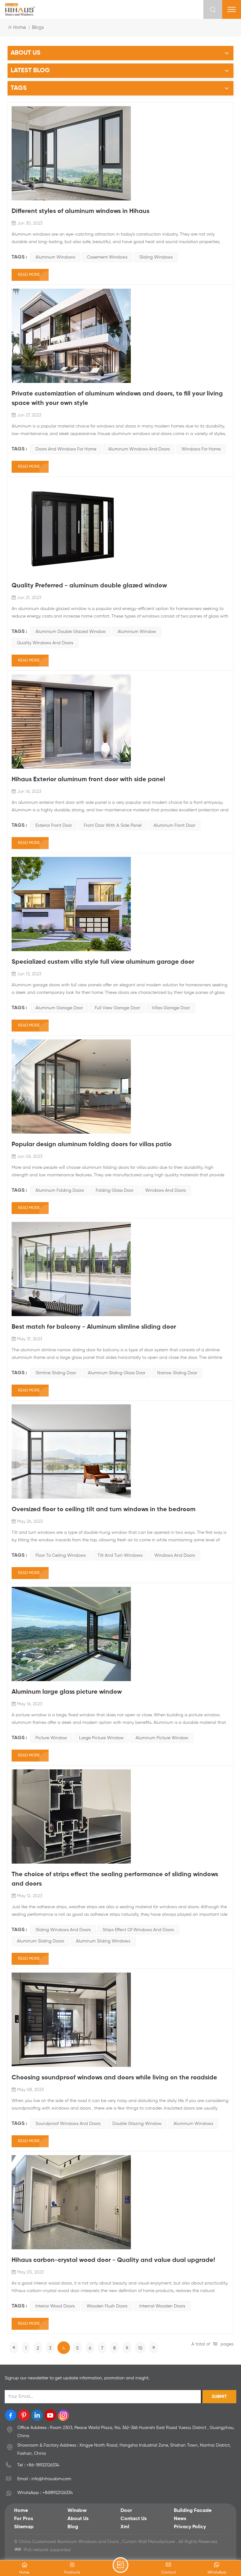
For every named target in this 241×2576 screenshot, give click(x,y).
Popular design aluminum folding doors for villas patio (92, 1145)
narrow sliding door (177, 1373)
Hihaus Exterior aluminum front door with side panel (88, 780)
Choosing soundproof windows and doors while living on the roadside (114, 2078)
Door (126, 2511)
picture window (51, 1738)
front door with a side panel (113, 825)
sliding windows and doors (63, 1930)
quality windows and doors (45, 643)
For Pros (24, 2519)
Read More (29, 275)
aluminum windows (55, 257)
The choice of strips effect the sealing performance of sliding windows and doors (115, 1879)
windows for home (201, 449)
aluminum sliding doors (40, 1941)
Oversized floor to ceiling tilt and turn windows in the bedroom (104, 1510)
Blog (73, 2527)
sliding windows (156, 257)
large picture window (101, 1738)
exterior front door (54, 825)
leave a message (120, 2565)
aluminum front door (174, 825)
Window (77, 2511)
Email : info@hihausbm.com (44, 2479)
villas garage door (171, 1008)
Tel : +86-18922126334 (38, 2465)
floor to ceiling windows (61, 1555)
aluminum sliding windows (103, 1941)
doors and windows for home (66, 449)
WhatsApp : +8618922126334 (45, 2493)
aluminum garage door (59, 1008)
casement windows (107, 257)
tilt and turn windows (120, 1555)
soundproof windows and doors (68, 2124)
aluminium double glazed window (71, 632)
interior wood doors (55, 2306)
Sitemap (24, 2527)
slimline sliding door (56, 1373)
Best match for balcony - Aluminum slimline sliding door (94, 1327)
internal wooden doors (162, 2306)
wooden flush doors (107, 2306)
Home (20, 27)
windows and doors (166, 1190)
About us (78, 2519)
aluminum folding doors (60, 1190)
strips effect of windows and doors (138, 1930)
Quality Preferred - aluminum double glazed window (89, 586)
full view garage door (117, 1008)
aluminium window (137, 632)
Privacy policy (190, 2527)
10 (140, 2348)
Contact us (134, 2519)
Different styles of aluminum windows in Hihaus (80, 211)
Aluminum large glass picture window (67, 1692)
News (180, 2519)
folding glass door (115, 1190)
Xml (125, 2527)
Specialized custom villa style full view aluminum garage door (103, 962)
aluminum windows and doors (139, 449)
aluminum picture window (162, 1738)
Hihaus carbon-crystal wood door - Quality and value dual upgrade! (113, 2260)
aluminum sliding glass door (117, 1373)
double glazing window (137, 2124)
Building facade (193, 2511)
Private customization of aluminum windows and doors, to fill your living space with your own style (117, 399)
